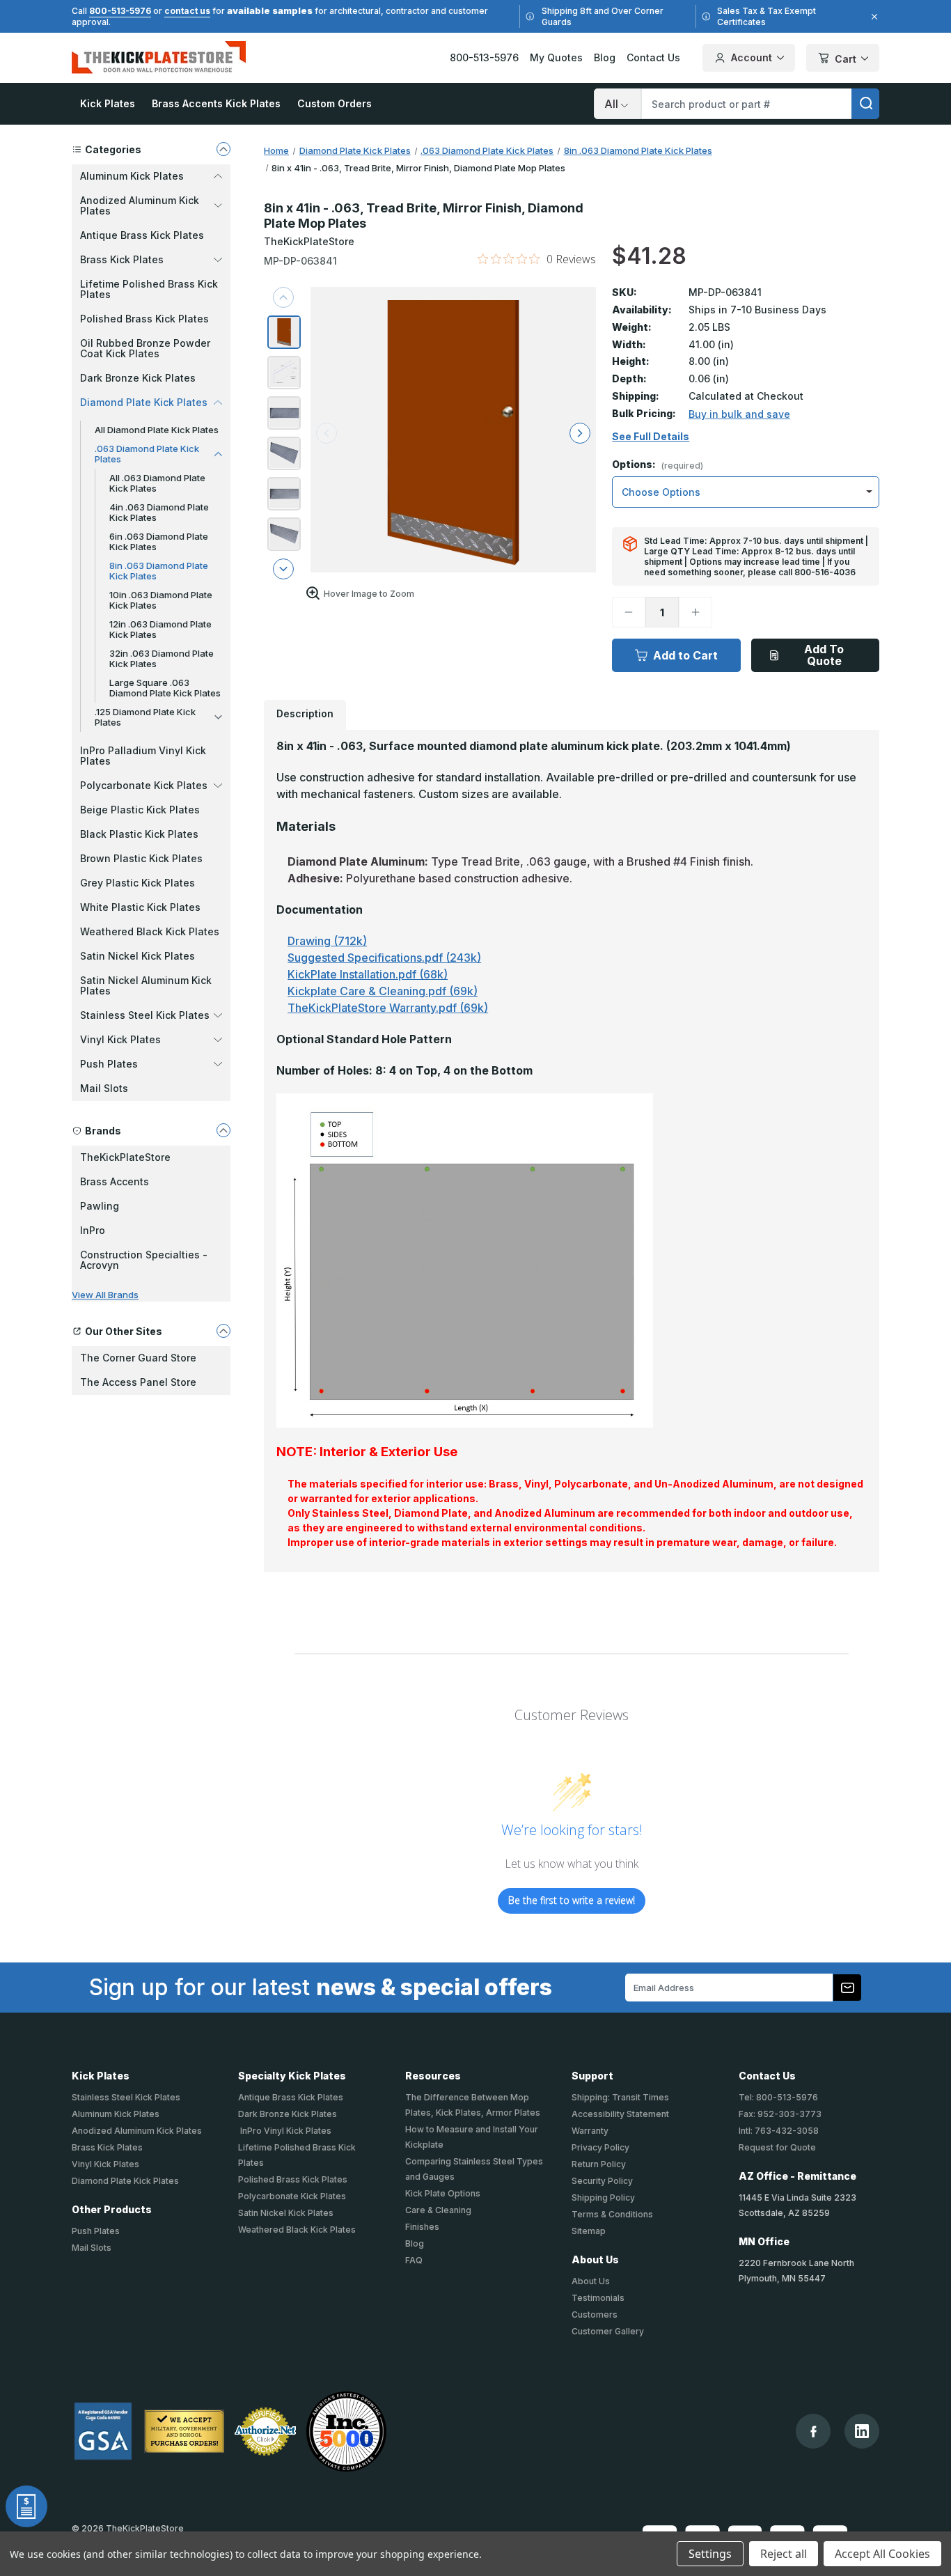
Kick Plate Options (443, 2193)
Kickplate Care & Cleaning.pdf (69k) (383, 991)
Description (305, 713)
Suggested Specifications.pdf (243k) (384, 958)
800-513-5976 (120, 11)
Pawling (100, 1206)
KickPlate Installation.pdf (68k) (368, 974)
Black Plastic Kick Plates (139, 834)
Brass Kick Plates (107, 2147)
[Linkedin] (862, 2431)
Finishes (422, 2227)
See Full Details (651, 437)
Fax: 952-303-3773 (780, 2114)
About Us (591, 2281)
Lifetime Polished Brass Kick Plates (149, 289)
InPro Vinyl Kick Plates (285, 2131)
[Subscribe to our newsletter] (847, 1988)
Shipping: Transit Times (620, 2097)
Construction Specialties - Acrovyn (144, 1260)
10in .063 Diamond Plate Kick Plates (161, 600)
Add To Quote (824, 655)
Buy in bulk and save (739, 414)
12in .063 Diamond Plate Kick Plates (160, 629)
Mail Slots (104, 1088)
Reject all (784, 2554)
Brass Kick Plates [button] (122, 259)
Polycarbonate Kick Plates (292, 2196)
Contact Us (653, 57)
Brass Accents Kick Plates (216, 103)
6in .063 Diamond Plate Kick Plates (159, 541)
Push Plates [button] (109, 1064)
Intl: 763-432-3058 (779, 2131)
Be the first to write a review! (572, 1900)
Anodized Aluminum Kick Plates (137, 2131)
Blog (605, 57)
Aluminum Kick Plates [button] (132, 176)
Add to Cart (685, 655)
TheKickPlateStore (125, 1157)
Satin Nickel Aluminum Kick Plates (146, 985)
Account (752, 57)
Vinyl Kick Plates (105, 2164)
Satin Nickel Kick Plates (137, 956)
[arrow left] (327, 433)
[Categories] (223, 149)
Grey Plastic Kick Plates (137, 883)
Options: (658, 465)
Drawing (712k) (327, 941)
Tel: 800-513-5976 (778, 2097)
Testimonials (598, 2298)
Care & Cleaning (438, 2210)
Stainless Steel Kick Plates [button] (145, 1015)
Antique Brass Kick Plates (142, 235)
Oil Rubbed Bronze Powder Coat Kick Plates (145, 348)
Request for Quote (777, 2147)
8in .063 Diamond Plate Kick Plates (159, 571)
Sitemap (589, 2231)
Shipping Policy (603, 2198)
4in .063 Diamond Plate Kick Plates (159, 512)
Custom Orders (335, 103)
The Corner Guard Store (138, 1358)
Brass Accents (115, 1181)
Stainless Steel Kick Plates (126, 2097)
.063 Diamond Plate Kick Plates (147, 454)
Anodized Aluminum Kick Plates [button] (140, 205)
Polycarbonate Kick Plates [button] (144, 785)
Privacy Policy (600, 2147)
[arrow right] (580, 433)
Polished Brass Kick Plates (144, 319)
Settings (710, 2554)
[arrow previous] (283, 297)
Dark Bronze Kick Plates (138, 378)
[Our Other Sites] (223, 1331)
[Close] (872, 17)
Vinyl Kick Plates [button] (120, 1039)
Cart (846, 59)
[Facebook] (814, 2431)
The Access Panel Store (138, 1382)
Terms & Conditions (612, 2214)
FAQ (414, 2260)
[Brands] (223, 1130)
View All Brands (105, 1295)
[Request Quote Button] (26, 2506)
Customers (595, 2315)
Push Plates (96, 2231)
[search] (865, 104)
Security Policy (602, 2181)
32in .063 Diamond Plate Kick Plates (162, 658)
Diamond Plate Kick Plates (125, 2181)
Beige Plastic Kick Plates (140, 810)
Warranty (590, 2131)
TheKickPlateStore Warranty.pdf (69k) (388, 1008)
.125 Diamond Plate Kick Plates (145, 717)
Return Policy (599, 2164)
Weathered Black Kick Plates (150, 931)
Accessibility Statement (620, 2114)
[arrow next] (283, 569)
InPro (93, 1230)
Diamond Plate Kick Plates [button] (144, 402)
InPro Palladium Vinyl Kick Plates (143, 756)
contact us (187, 11)
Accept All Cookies (882, 2554)
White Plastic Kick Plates (140, 907)
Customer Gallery (608, 2331)
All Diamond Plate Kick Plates (157, 430)
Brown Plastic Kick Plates (141, 858)
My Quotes (556, 57)
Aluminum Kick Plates (116, 2114)
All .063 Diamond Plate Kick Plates (157, 483)
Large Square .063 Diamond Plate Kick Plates (165, 688)
